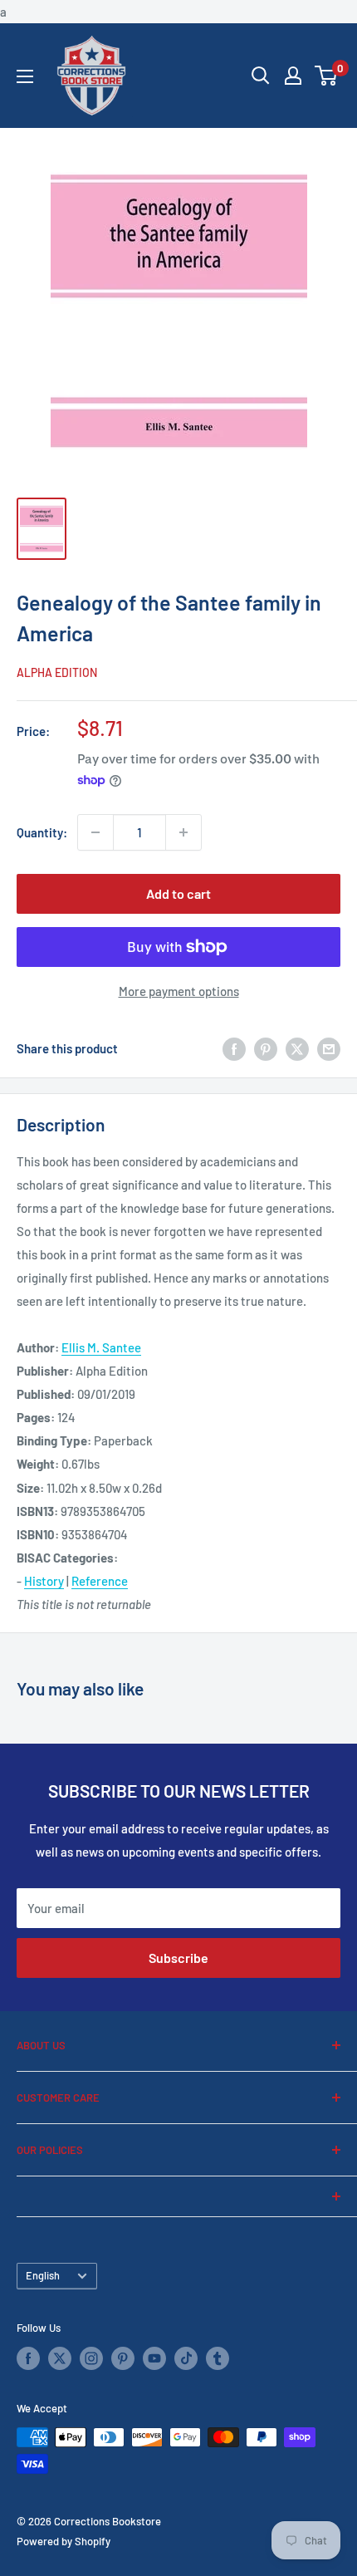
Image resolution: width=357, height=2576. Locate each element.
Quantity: (42, 832)
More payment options (179, 991)
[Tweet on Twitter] (297, 1048)
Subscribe (178, 1958)
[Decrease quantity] (95, 832)
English (43, 2275)
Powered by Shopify (64, 2541)
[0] (327, 76)
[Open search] (261, 76)
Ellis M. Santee (101, 1347)
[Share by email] (329, 1048)
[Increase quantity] (183, 832)
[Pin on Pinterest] (266, 1048)
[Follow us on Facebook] (28, 2358)
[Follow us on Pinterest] (123, 2358)
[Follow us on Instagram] (91, 2358)
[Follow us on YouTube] (154, 2358)
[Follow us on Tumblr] (218, 2358)
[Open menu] (25, 76)
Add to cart (178, 893)
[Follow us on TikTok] (186, 2358)
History (44, 1581)
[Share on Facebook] (234, 1048)
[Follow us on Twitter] (60, 2358)
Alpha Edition (57, 672)
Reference (100, 1581)
